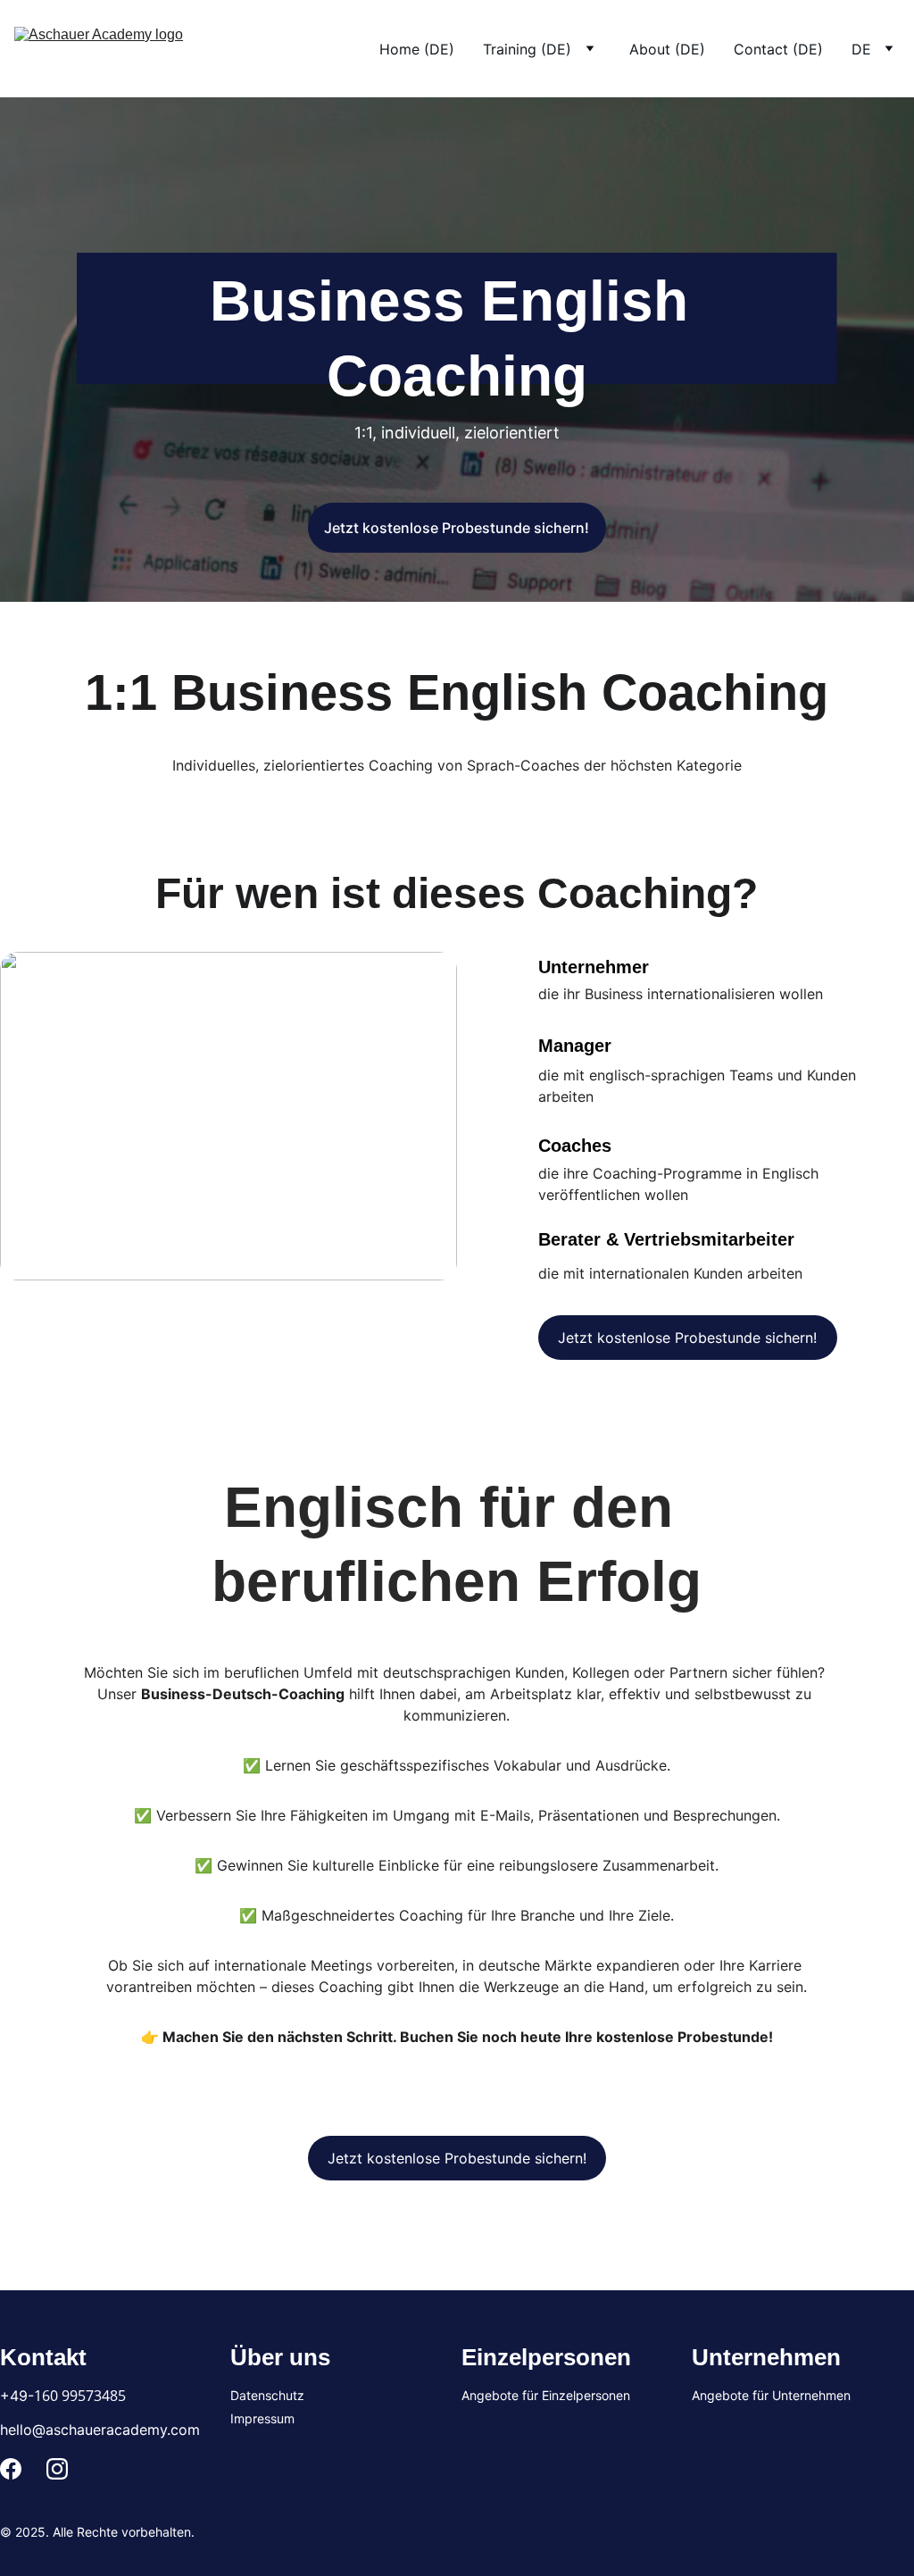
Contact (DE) (778, 49)
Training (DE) (527, 49)
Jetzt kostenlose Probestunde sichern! (457, 528)
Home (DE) (417, 49)
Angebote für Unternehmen (771, 2395)
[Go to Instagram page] (57, 2469)
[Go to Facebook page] (11, 2469)
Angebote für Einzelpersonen (546, 2395)
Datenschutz (267, 2395)
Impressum (262, 2418)
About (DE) (667, 49)
